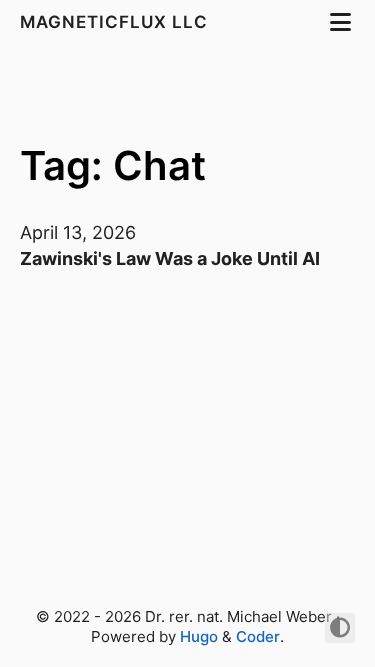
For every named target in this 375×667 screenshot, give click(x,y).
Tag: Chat (113, 165)
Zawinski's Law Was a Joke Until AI (170, 258)
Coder (258, 636)
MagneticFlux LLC (116, 22)
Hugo (199, 636)
